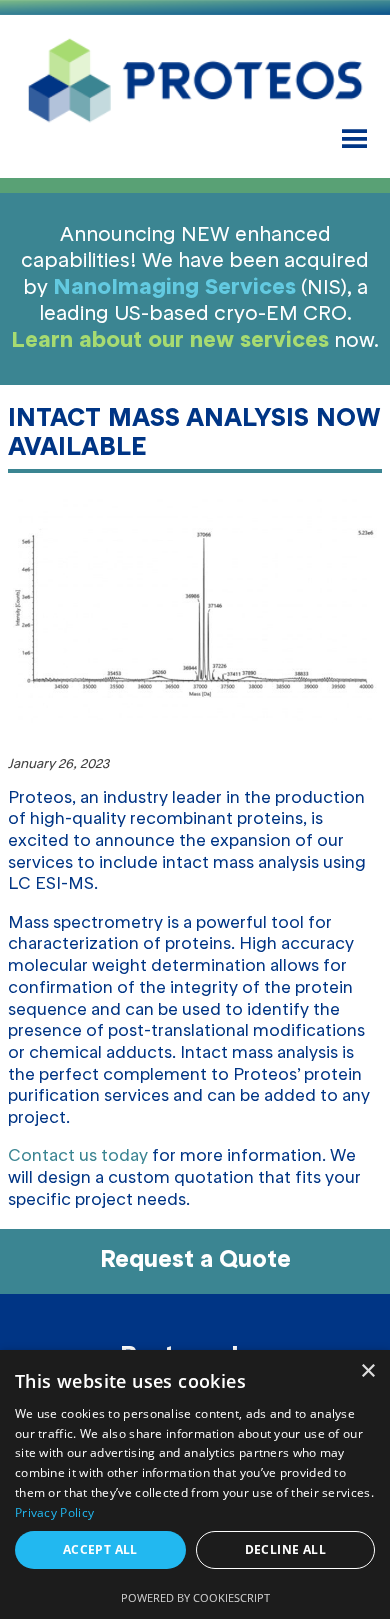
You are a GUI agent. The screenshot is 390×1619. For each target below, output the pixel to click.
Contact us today (78, 1156)
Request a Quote (195, 1261)
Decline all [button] (285, 1549)
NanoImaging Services (174, 288)
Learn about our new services (170, 341)
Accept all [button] (100, 1549)
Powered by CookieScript (195, 1597)
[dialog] (195, 1484)
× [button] (367, 1371)
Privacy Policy (54, 1512)
